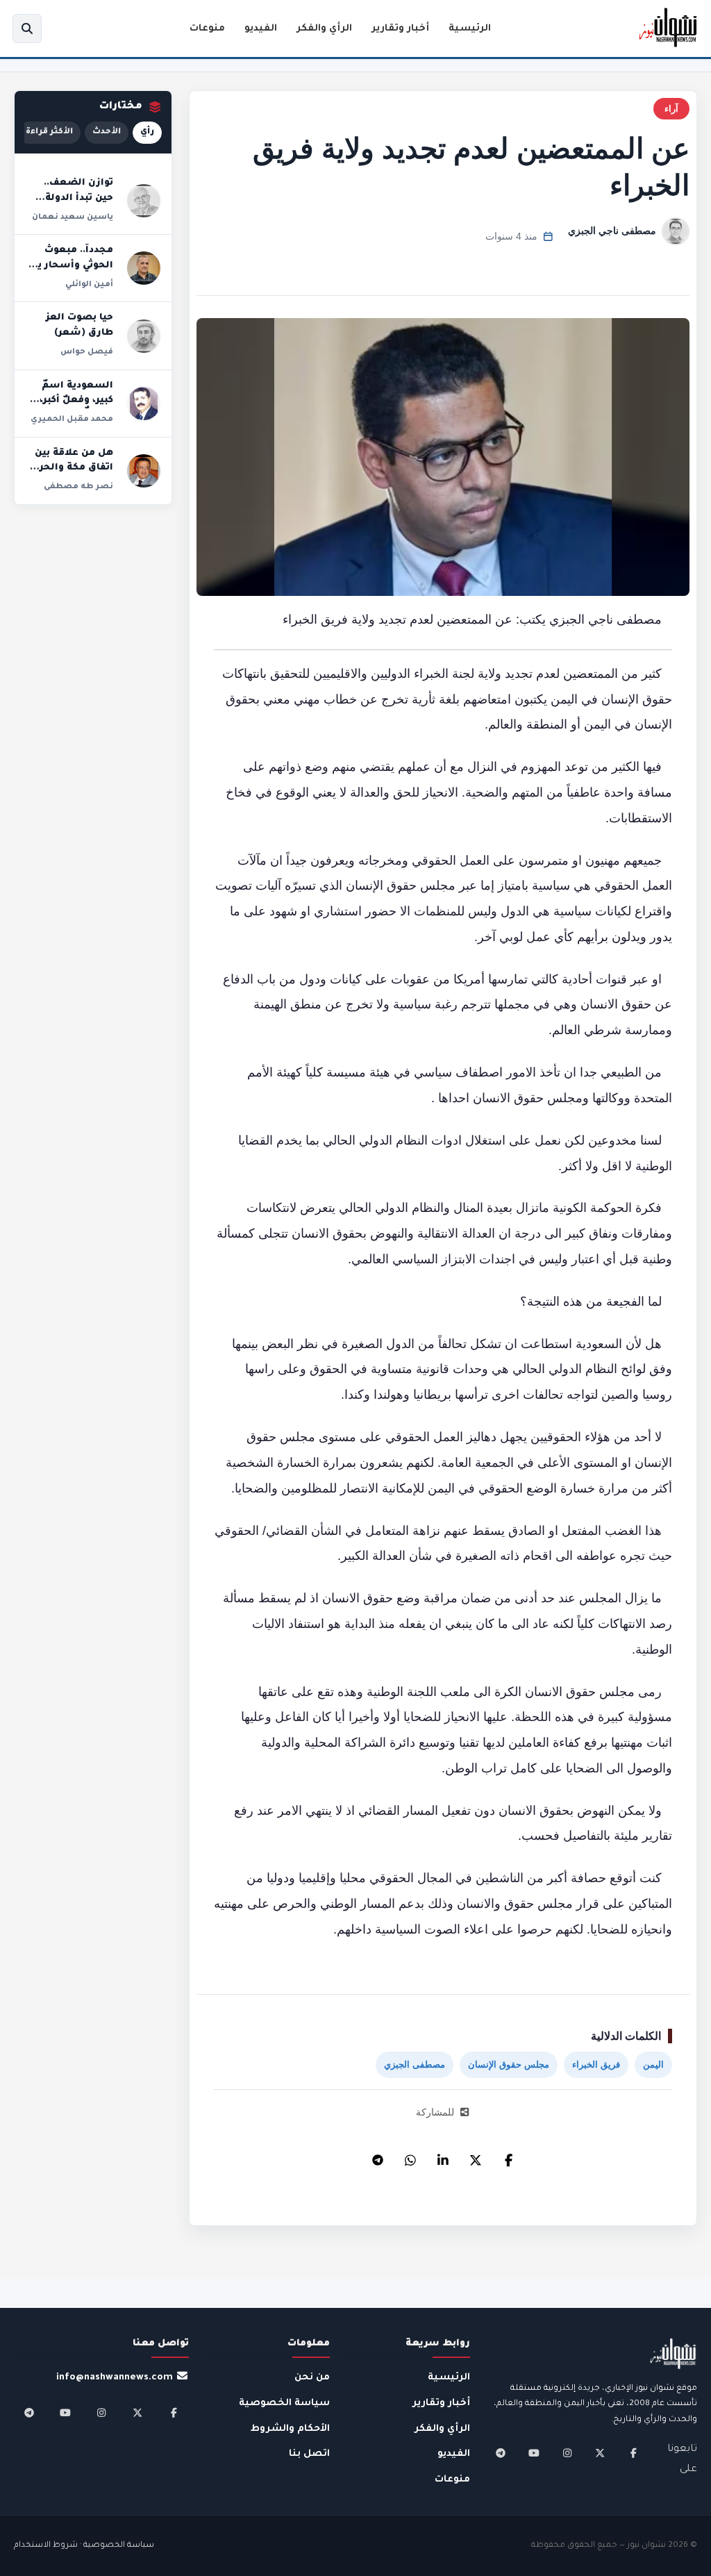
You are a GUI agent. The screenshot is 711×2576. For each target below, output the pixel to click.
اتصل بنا (309, 2454)
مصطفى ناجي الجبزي (612, 231)
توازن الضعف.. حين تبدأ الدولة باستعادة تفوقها (74, 198)
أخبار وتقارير (400, 29)
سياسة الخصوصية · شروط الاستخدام (84, 2546)
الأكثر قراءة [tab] (49, 132)
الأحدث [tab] (107, 132)
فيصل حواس (87, 352)
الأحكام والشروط (290, 2429)
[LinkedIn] (443, 2157)
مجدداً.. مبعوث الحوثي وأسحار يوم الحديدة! (69, 266)
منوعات (207, 29)
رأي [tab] (147, 132)
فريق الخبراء (596, 2064)
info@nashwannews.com (115, 2378)
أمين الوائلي (89, 285)
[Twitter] (476, 2157)
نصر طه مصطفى (78, 487)
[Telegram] (378, 2157)
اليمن (653, 2064)
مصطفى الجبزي (415, 2064)
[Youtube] (534, 2453)
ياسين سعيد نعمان (73, 217)
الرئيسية (470, 29)
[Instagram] (567, 2453)
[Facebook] (508, 2157)
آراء (671, 109)
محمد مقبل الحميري (72, 419)
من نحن (312, 2378)
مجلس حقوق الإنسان (509, 2064)
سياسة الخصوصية (284, 2403)
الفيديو (261, 29)
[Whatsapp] (410, 2157)
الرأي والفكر (324, 29)
